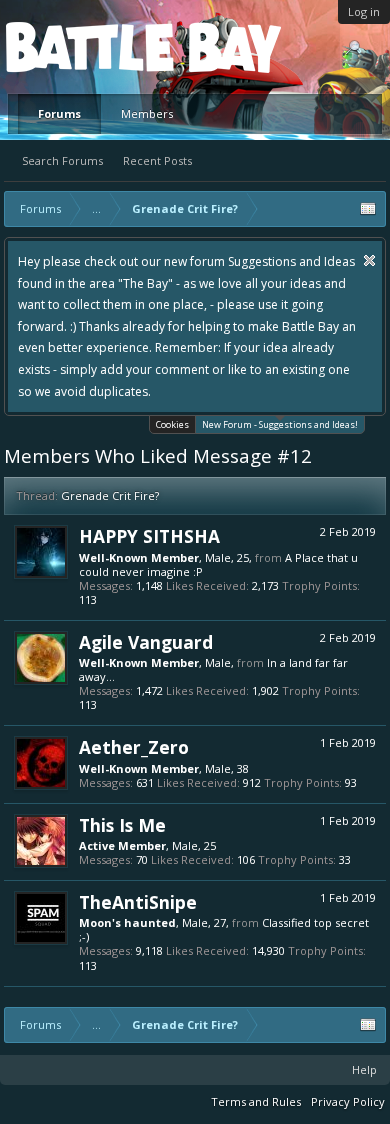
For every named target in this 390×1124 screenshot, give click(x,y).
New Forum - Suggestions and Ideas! (280, 424)
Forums (59, 113)
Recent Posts (157, 160)
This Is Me (122, 825)
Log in (364, 11)
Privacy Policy (348, 1101)
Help (364, 1069)
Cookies (172, 424)
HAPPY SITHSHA (149, 536)
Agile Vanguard (146, 642)
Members (147, 113)
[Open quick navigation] (368, 209)
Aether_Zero (134, 747)
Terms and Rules (256, 1101)
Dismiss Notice (369, 260)
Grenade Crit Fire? (110, 495)
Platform (79, 46)
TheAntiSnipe (138, 902)
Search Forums (62, 160)
